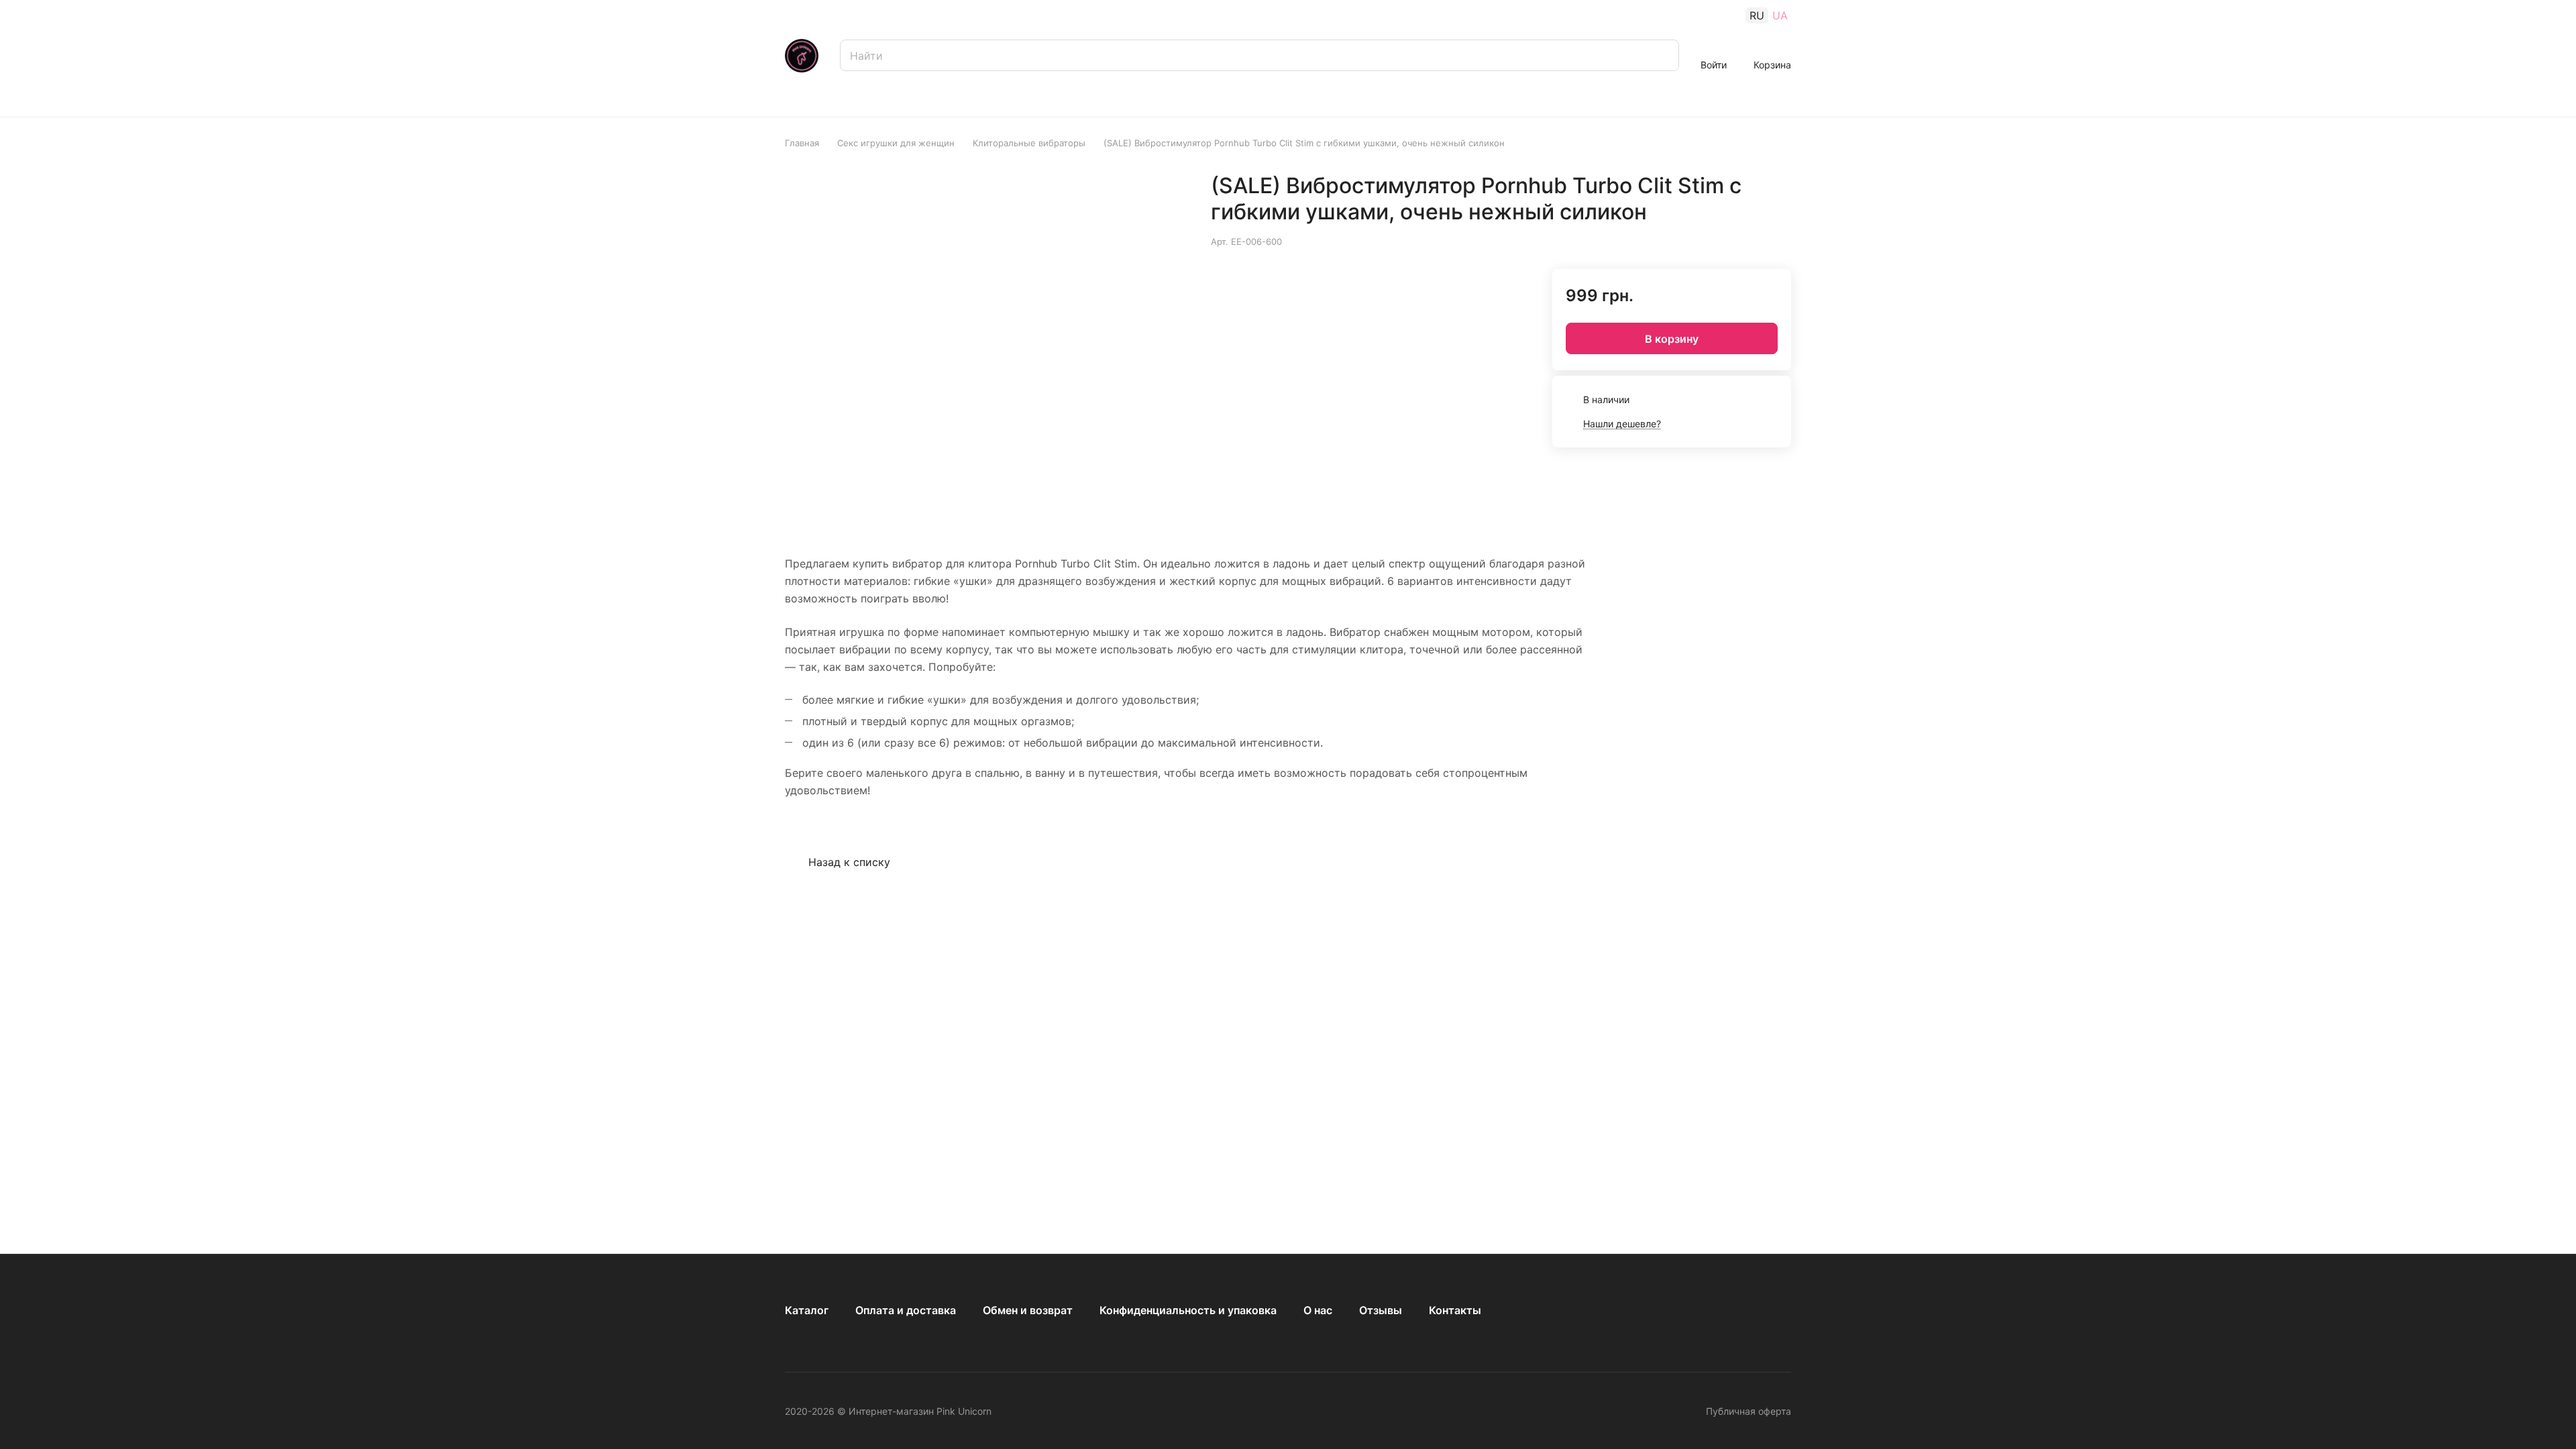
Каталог (807, 1310)
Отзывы (1381, 1310)
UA (1780, 15)
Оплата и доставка (906, 1310)
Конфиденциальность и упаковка (1188, 1310)
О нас (1318, 1310)
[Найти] (1662, 55)
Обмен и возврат (1028, 1310)
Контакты (1455, 1310)
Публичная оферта (1749, 1411)
